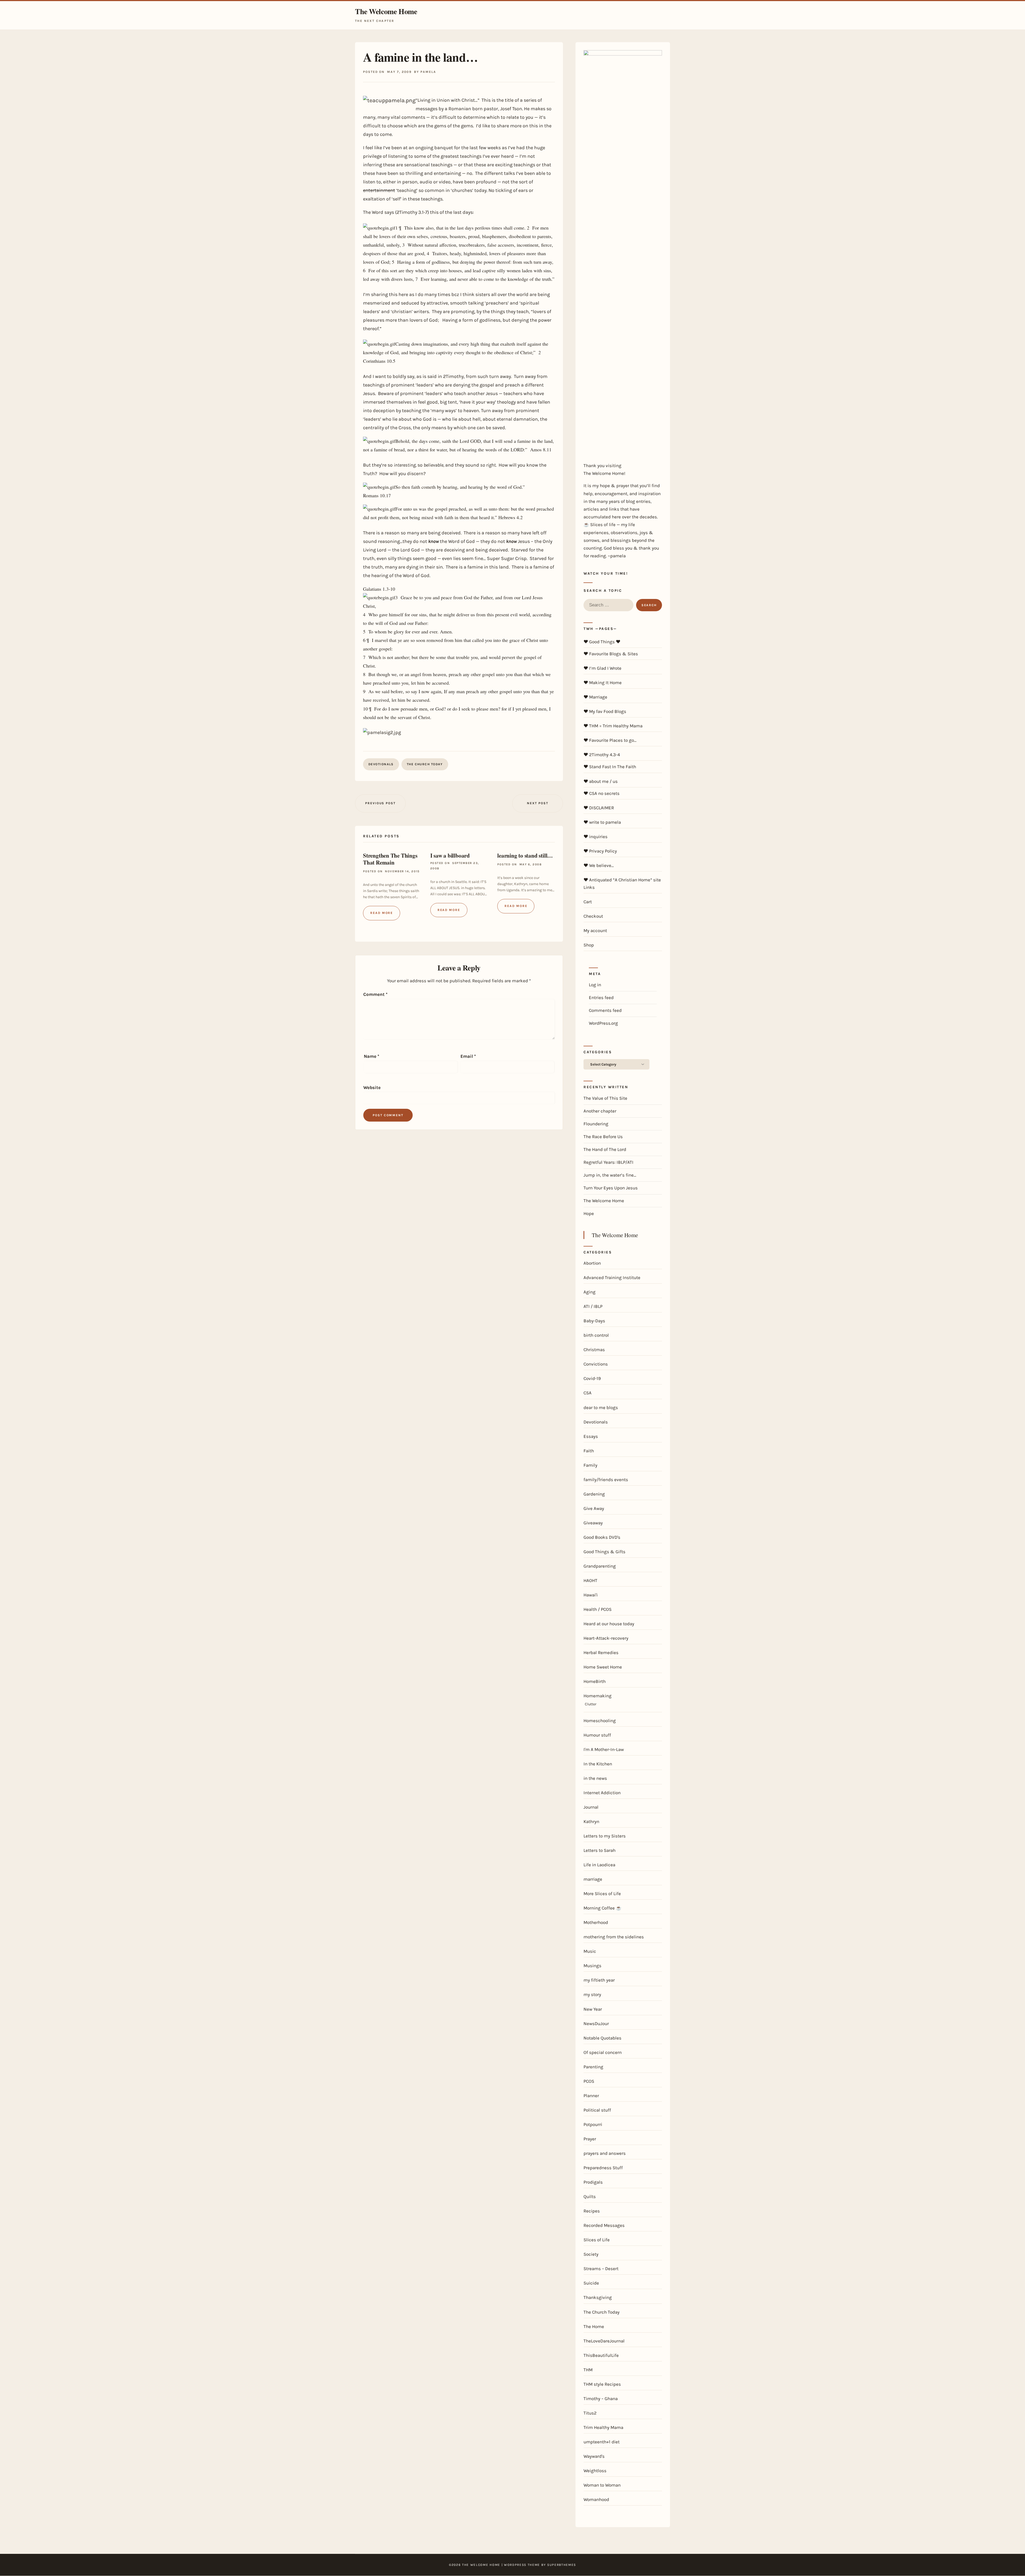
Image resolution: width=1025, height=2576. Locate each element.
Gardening (594, 1494)
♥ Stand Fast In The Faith (610, 767)
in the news (595, 1778)
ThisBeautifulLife (601, 2355)
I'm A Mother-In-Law (604, 1749)
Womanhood (596, 2499)
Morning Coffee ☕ (602, 1908)
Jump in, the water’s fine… (610, 1175)
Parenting (593, 2067)
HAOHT (590, 1580)
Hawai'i (591, 1595)
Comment (375, 994)
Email (468, 1056)
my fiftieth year (599, 1980)
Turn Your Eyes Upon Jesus (611, 1188)
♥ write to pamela (602, 822)
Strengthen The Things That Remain (390, 859)
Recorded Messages (604, 2225)
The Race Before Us (603, 1137)
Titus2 (590, 2413)
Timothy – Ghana (601, 2399)
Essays (591, 1436)
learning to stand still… (525, 855)
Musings (592, 1966)
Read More (382, 913)
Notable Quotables (602, 2038)
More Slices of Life (602, 1893)
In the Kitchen (598, 1764)
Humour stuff (597, 1735)
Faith (589, 1451)
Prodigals (593, 2182)
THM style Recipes (602, 2384)
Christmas (594, 1350)
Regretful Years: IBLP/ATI (608, 1162)
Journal (591, 1807)
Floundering (596, 1124)
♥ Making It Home (603, 683)
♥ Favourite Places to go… (610, 740)
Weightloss (595, 2471)
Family (590, 1465)
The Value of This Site (605, 1098)
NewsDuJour (596, 2023)
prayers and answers (605, 2153)
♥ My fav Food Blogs (605, 711)
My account (595, 930)
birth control (596, 1335)
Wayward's (594, 2456)
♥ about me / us (601, 781)
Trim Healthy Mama (603, 2427)
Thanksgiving (598, 2297)
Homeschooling (600, 1721)
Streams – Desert (601, 2269)
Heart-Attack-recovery (606, 1638)
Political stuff (597, 2110)
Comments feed (605, 1010)
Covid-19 (592, 1378)
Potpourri (593, 2124)
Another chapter (600, 1111)
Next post (537, 803)
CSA (588, 1393)
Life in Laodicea (599, 1865)
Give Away (594, 1508)
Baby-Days (594, 1321)
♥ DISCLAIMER (599, 808)
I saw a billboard (450, 855)
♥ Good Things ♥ (602, 642)
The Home (594, 2326)
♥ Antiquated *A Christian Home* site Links (622, 883)
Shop (589, 945)
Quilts (590, 2196)
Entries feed (601, 997)
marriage (593, 1879)
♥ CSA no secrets (602, 793)
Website (372, 1087)
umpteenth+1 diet (602, 2442)
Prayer (590, 2139)
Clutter (591, 1704)
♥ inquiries (596, 837)
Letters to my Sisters (605, 1836)
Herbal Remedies (601, 1652)
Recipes (592, 2211)
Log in (595, 985)
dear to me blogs (601, 1407)
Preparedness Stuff (603, 2168)
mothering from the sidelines (614, 1937)
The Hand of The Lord (605, 1149)
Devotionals (381, 764)
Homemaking (598, 1696)
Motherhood (596, 1922)
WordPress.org (603, 1023)
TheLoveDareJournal (604, 2341)
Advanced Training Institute (612, 1277)
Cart (588, 902)
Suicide (591, 2283)
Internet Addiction (602, 1793)
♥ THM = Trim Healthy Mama (613, 726)
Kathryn (591, 1821)
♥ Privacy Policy (600, 851)
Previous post (380, 803)
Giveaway (593, 1523)
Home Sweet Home (603, 1667)
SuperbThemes (562, 2565)
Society (591, 2254)
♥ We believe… (599, 865)
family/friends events (606, 1480)
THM (588, 2370)
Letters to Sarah (600, 1850)
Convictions (596, 1364)
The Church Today (425, 764)
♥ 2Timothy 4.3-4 (602, 755)
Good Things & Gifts (604, 1552)
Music (590, 1951)
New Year (593, 2009)
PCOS (589, 2081)
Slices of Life (597, 2240)
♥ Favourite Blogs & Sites (611, 654)
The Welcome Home (386, 12)
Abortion (592, 1263)
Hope (589, 1213)
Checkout (593, 916)
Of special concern (603, 2052)
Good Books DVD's (602, 1537)
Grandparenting (600, 1566)
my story (592, 1994)
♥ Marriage (595, 697)
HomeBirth (595, 1681)
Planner (591, 2096)
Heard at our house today (609, 1624)
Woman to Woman (602, 2485)
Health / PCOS (598, 1609)
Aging (590, 1292)
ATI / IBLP (593, 1306)
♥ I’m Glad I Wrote (602, 668)
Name (372, 1056)
